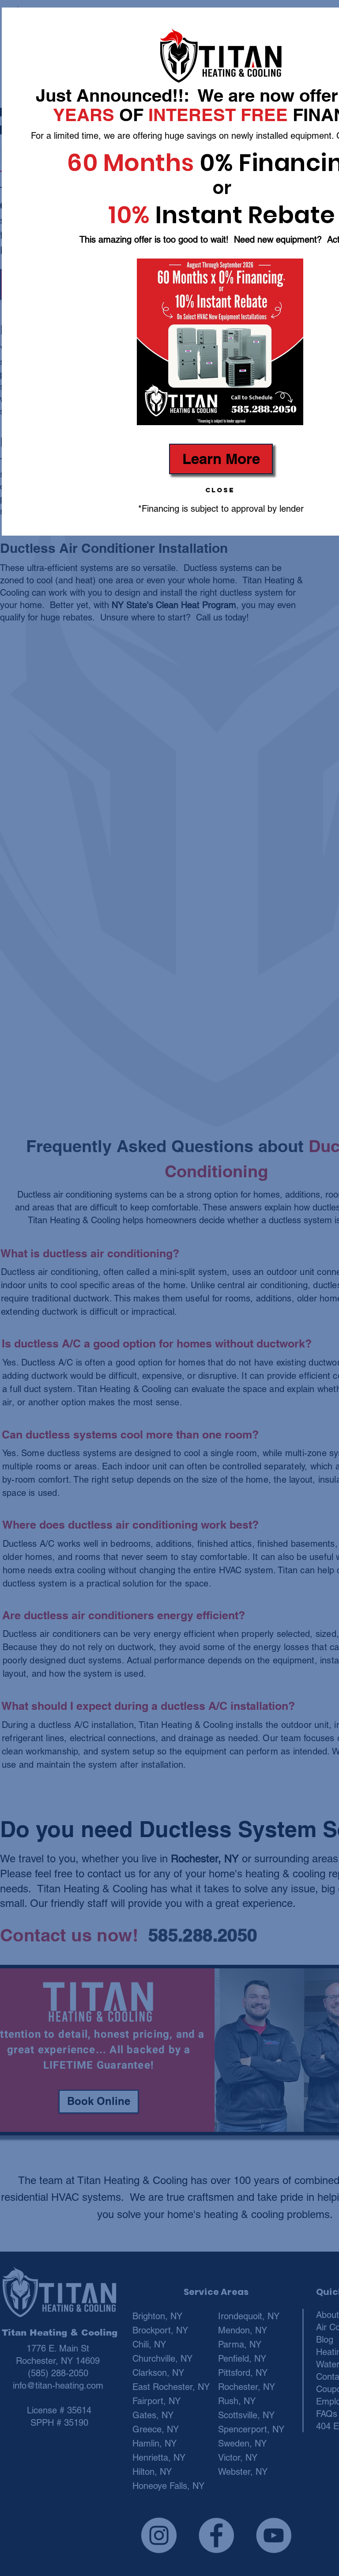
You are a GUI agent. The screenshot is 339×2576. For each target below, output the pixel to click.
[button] (220, 490)
